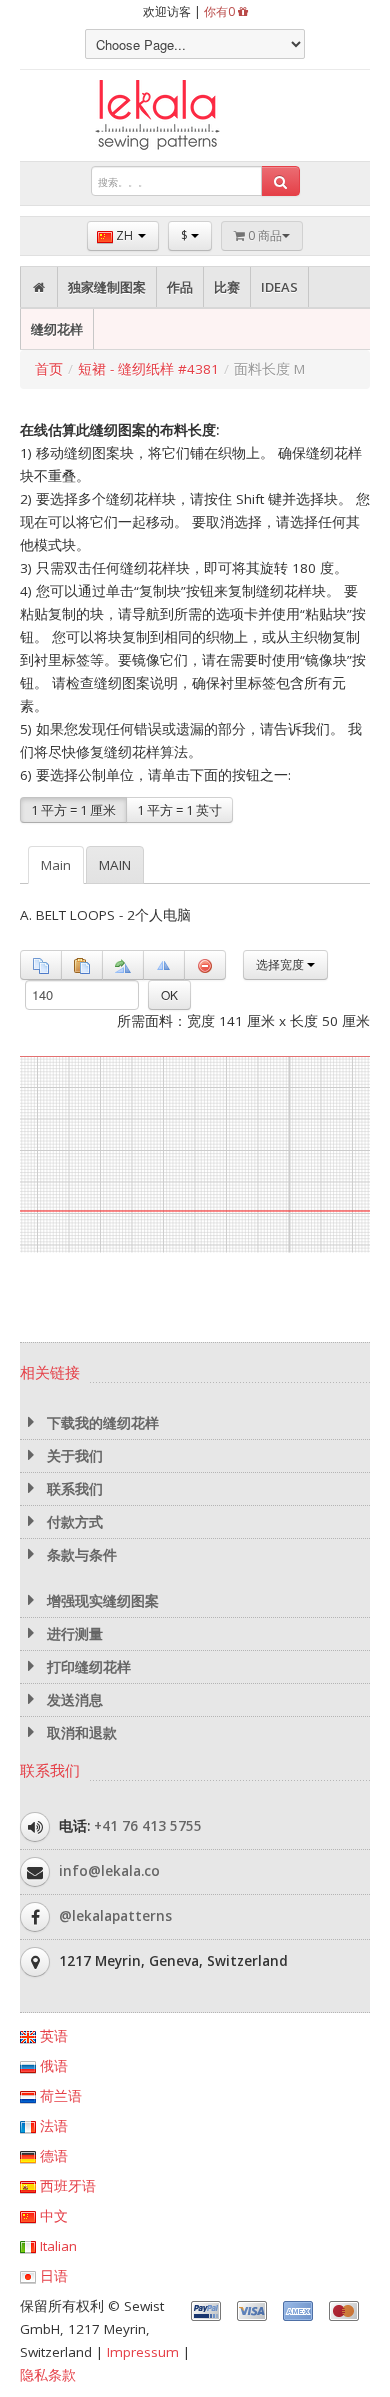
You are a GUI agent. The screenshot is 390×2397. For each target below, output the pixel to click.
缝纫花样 (57, 329)
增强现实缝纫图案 (101, 1601)
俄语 (52, 2066)
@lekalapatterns (115, 1915)
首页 (49, 369)
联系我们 (73, 1489)
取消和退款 (80, 1733)
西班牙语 (66, 2186)
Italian (56, 2246)
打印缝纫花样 (87, 1667)
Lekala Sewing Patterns (195, 115)
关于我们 (73, 1456)
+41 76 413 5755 (148, 1825)
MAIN (115, 865)
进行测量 (73, 1634)
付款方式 (73, 1522)
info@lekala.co (109, 1870)
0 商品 (263, 235)
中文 (52, 2216)
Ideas (279, 287)
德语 (52, 2156)
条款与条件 (80, 1555)
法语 (52, 2126)
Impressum (143, 2352)
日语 (52, 2276)
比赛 (227, 287)
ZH (124, 235)
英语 (52, 2036)
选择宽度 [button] (281, 964)
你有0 (221, 11)
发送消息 (73, 1700)
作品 (180, 287)
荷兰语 (59, 2096)
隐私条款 (48, 2375)
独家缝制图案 (107, 287)
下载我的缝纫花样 (101, 1423)
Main (56, 865)
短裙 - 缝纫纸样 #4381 (148, 369)
